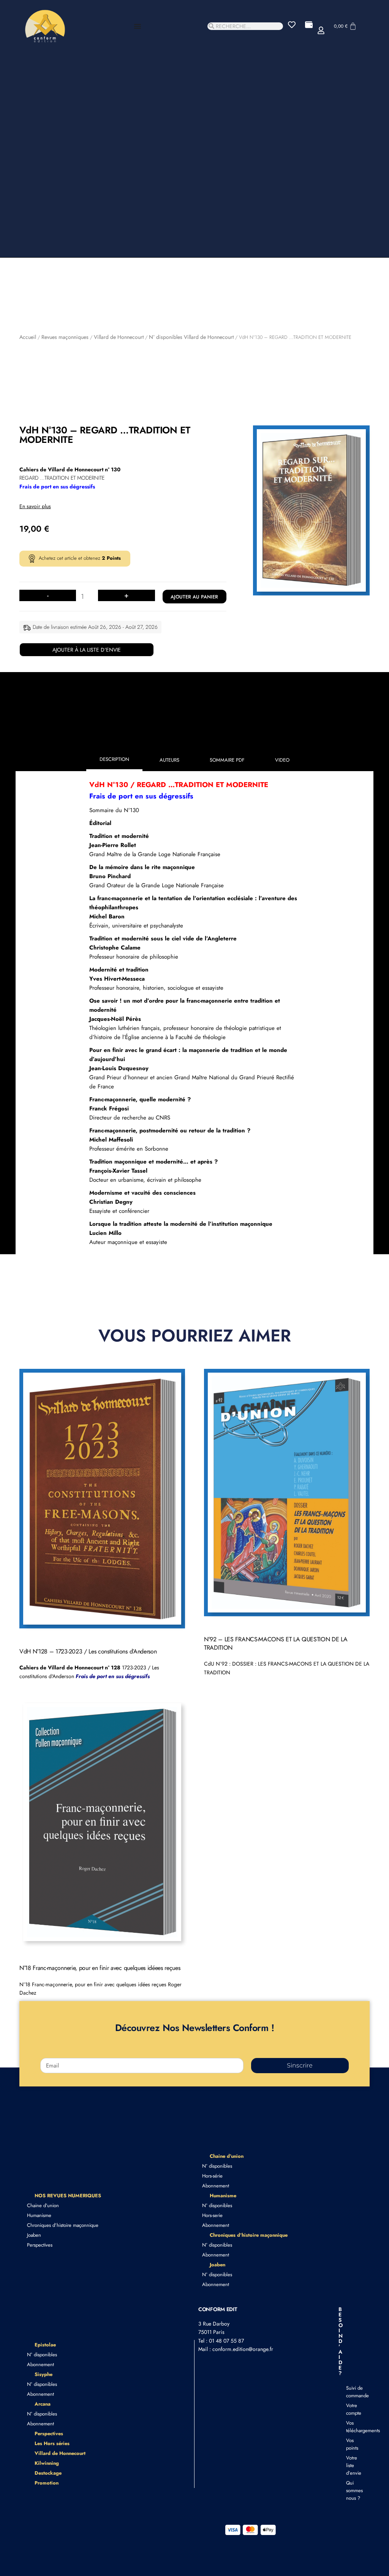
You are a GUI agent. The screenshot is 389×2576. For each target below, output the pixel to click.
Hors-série (212, 2176)
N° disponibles (217, 2166)
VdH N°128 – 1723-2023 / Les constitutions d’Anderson (88, 1651)
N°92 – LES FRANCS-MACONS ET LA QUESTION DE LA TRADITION (276, 1643)
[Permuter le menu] (138, 26)
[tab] (114, 761)
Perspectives (40, 2245)
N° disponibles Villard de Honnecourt (191, 337)
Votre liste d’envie (350, 2465)
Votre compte (350, 2409)
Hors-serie (212, 2215)
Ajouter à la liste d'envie (87, 650)
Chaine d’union (43, 2205)
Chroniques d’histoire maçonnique (63, 2225)
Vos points (350, 2444)
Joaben (34, 2235)
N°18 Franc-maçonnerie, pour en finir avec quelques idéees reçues (100, 1968)
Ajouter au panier (194, 597)
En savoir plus (35, 506)
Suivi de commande (350, 2392)
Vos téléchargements (350, 2427)
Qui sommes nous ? (350, 2490)
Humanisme (39, 2215)
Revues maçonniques (65, 337)
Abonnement (216, 2186)
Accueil (28, 337)
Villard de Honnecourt (119, 337)
